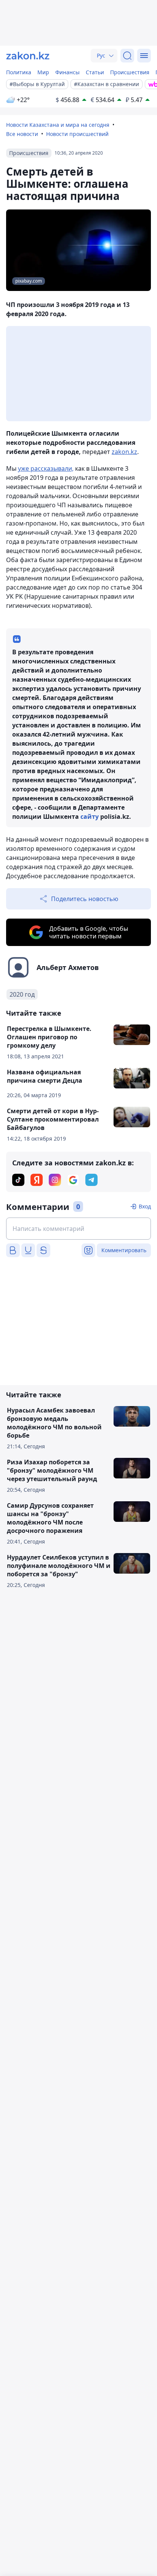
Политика (19, 72)
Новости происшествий (77, 134)
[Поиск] (127, 56)
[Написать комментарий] (78, 1229)
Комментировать (124, 1250)
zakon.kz (124, 452)
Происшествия (130, 72)
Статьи (95, 72)
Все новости (22, 134)
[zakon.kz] (28, 56)
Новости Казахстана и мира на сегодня (58, 125)
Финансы (67, 72)
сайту (90, 817)
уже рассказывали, (46, 468)
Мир (43, 72)
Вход (145, 1206)
